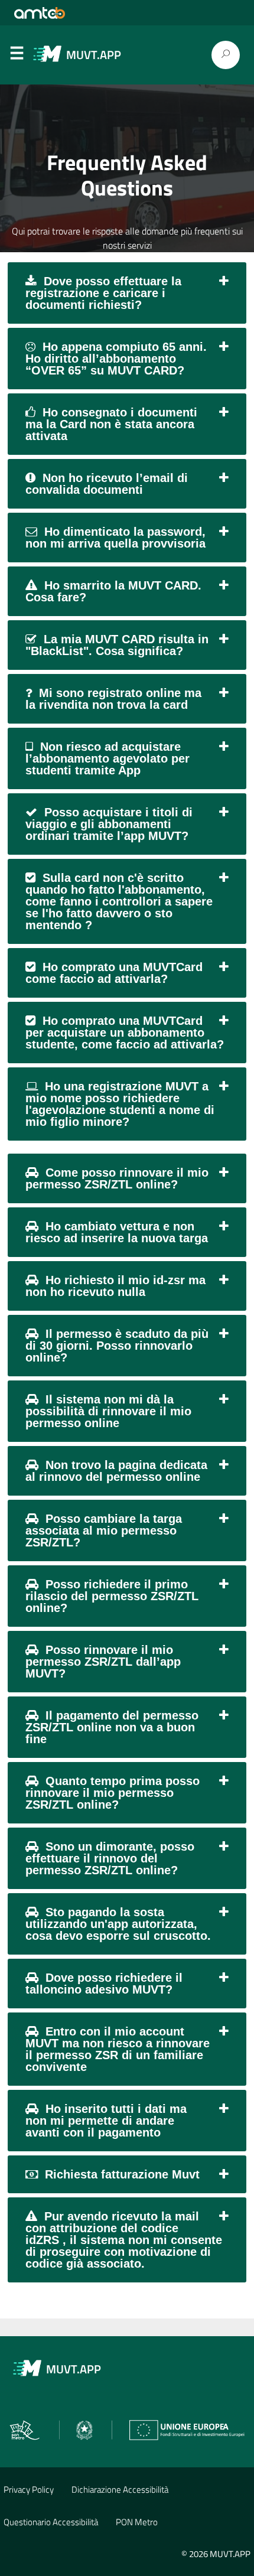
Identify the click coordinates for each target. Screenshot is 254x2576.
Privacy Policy (29, 2489)
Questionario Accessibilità (51, 2522)
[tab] (127, 293)
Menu (17, 56)
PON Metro (137, 2522)
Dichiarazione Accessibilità (120, 2489)
